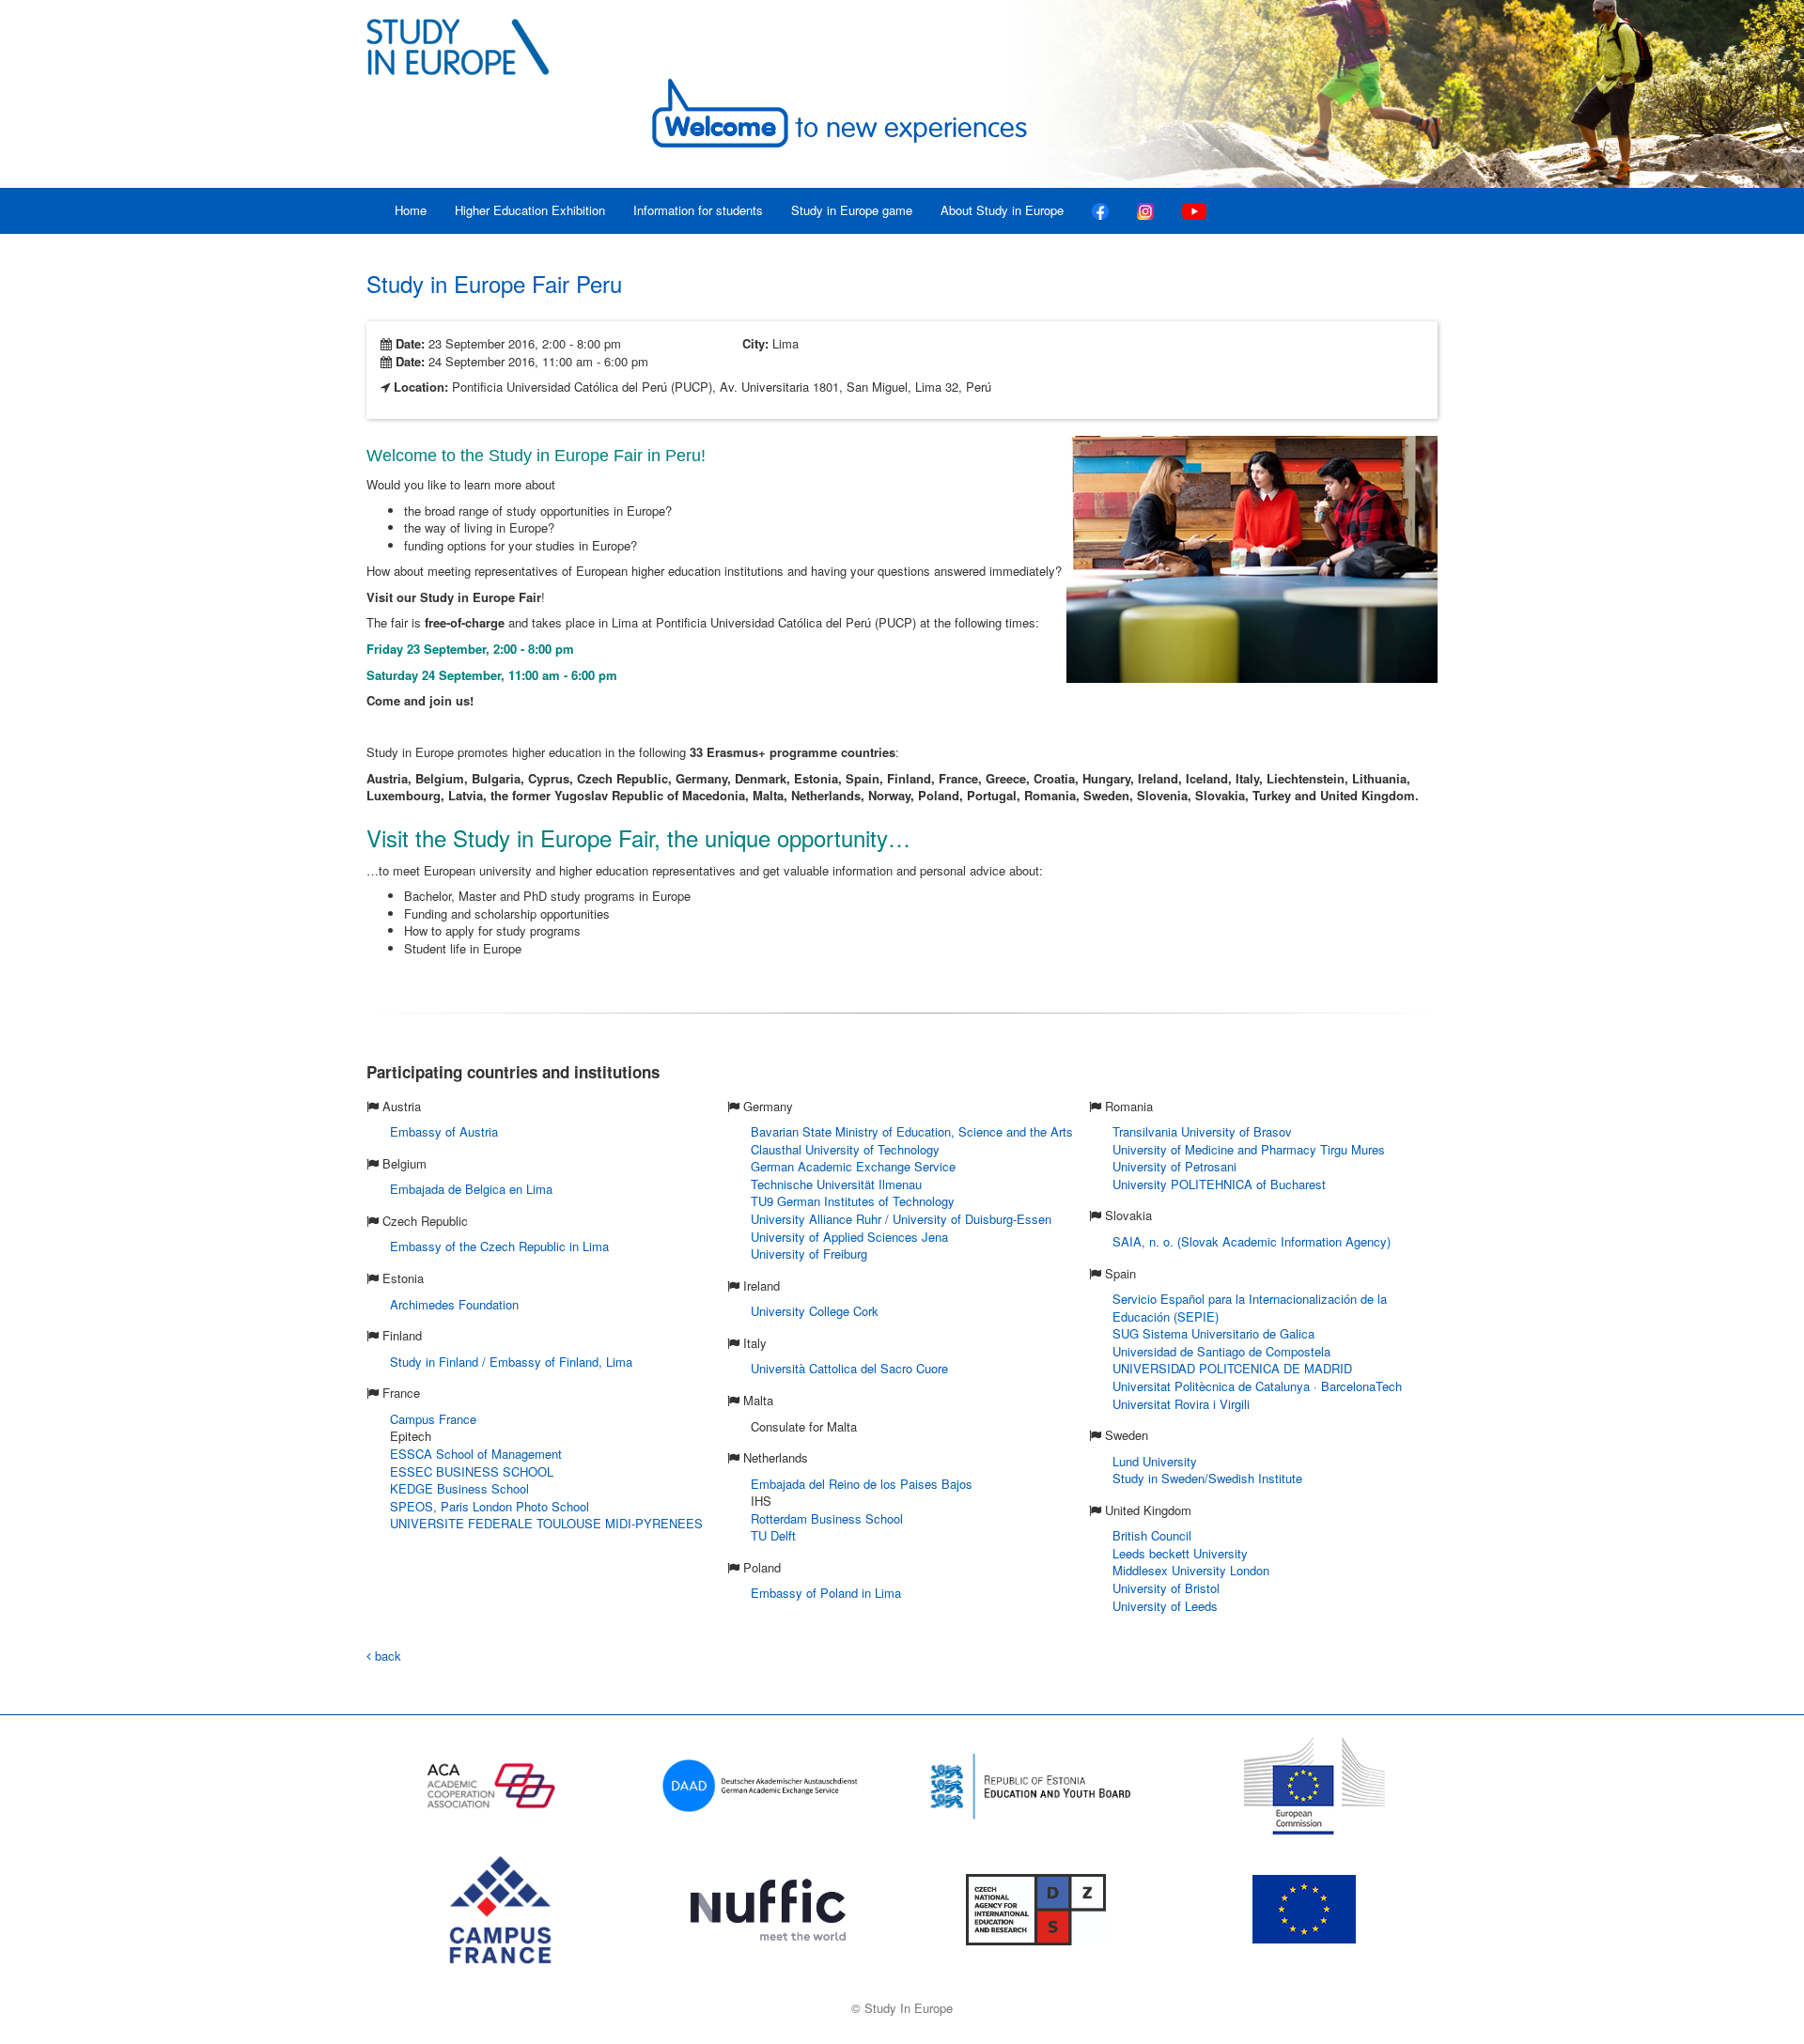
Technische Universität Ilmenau (836, 1184)
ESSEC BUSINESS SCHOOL (472, 1471)
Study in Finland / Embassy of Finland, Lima (511, 1362)
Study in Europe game (852, 210)
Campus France (433, 1419)
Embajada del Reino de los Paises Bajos (862, 1484)
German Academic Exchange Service (853, 1166)
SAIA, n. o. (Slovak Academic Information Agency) (1252, 1241)
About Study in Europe (1002, 210)
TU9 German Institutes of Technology (853, 1201)
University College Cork (815, 1311)
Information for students (698, 210)
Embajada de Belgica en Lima (471, 1189)
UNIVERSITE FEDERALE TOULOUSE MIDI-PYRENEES (546, 1523)
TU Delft (773, 1535)
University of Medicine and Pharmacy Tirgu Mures (1249, 1149)
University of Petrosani (1174, 1166)
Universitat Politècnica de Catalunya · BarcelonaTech (1257, 1386)
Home (411, 210)
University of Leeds (1165, 1606)
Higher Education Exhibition (530, 210)
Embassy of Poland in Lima (826, 1593)
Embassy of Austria (444, 1131)
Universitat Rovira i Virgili (1181, 1404)
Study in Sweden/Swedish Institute (1207, 1478)
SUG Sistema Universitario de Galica (1213, 1333)
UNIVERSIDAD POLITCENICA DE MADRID (1232, 1368)
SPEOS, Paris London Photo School (490, 1506)
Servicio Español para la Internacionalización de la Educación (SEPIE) (1250, 1308)
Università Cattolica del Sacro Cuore (849, 1368)
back (386, 1656)
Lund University (1155, 1461)
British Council (1152, 1535)
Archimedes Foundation (454, 1304)
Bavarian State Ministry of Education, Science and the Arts (912, 1131)
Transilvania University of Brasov (1202, 1131)
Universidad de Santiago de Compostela (1221, 1351)
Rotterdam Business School (827, 1518)
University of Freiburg (809, 1254)
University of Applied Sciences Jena (849, 1237)
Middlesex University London (1191, 1570)
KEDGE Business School (459, 1488)
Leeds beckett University (1180, 1553)
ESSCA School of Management (476, 1454)
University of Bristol (1166, 1588)
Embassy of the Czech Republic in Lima (499, 1246)
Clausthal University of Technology (845, 1149)
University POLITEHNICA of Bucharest (1219, 1184)
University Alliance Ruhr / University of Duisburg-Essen (901, 1219)
